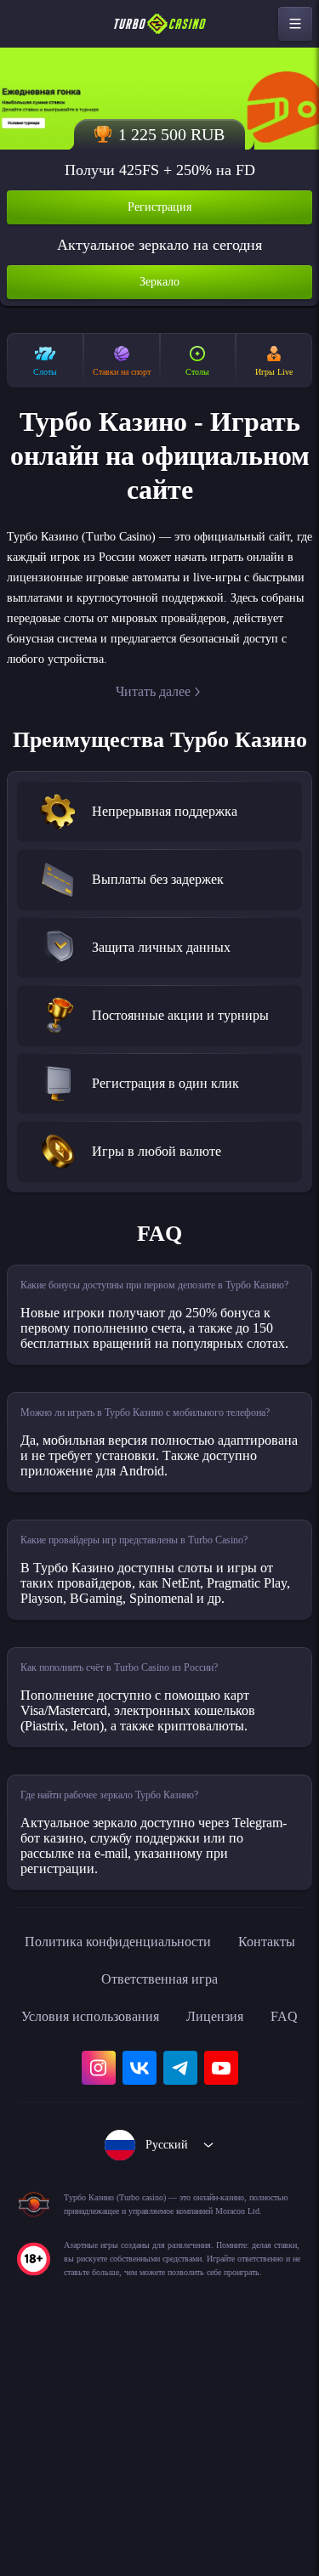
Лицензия (254, 2188)
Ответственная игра (206, 2150)
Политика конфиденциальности (160, 2113)
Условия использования (112, 2188)
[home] (160, 24)
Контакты (79, 2150)
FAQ (159, 2225)
